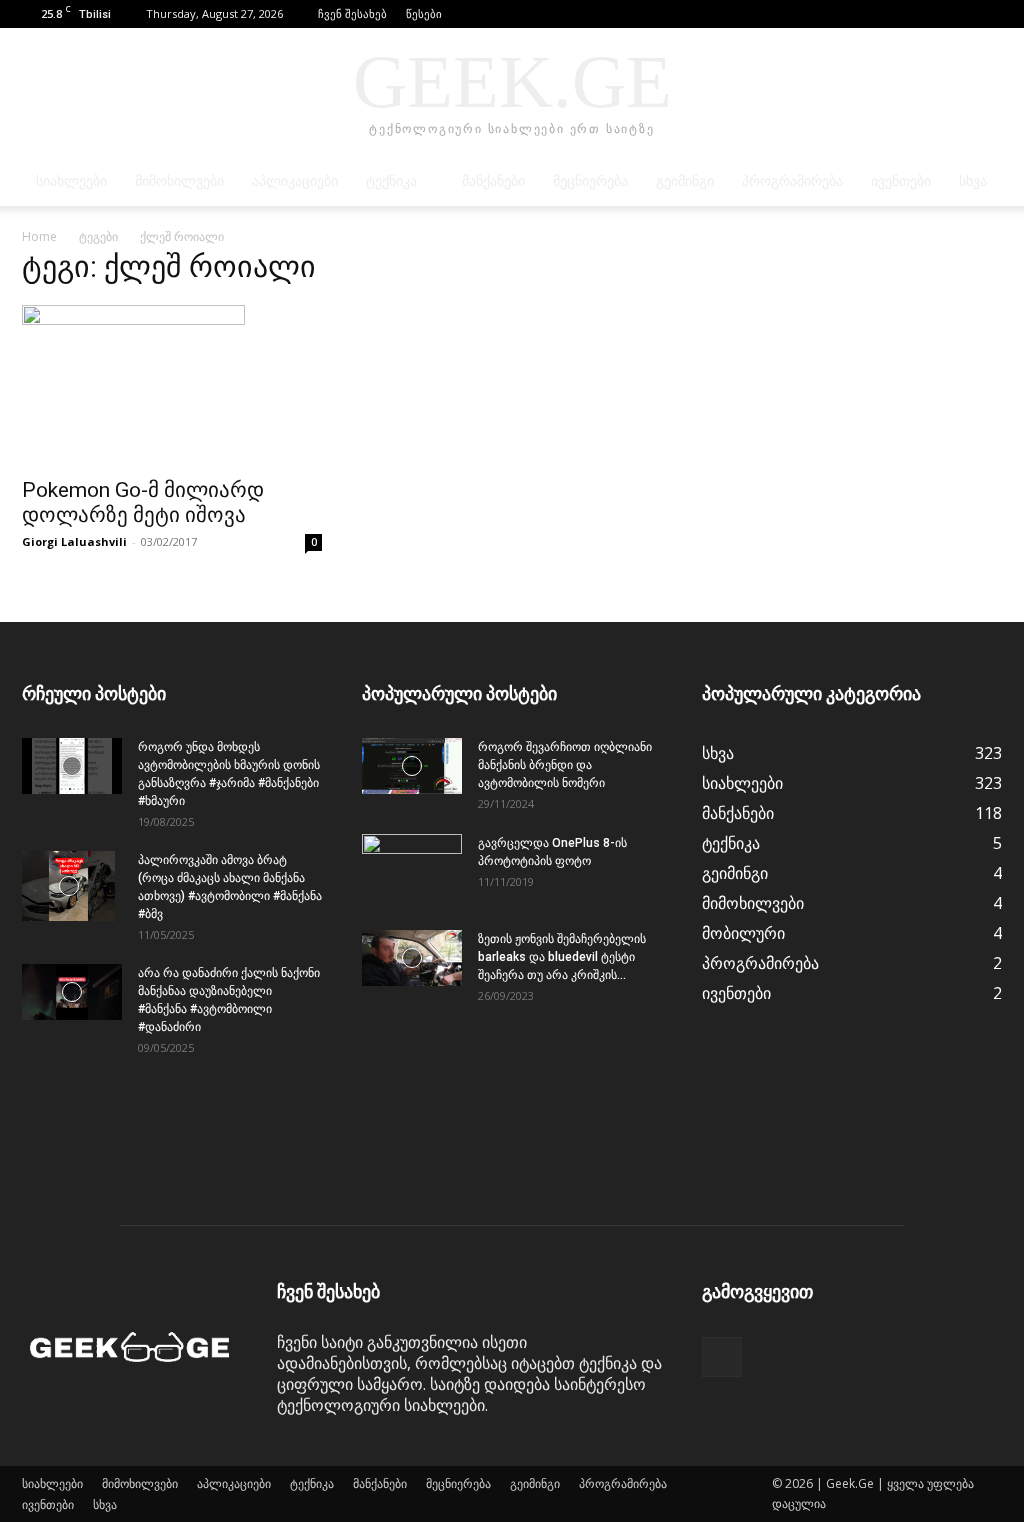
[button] (957, 13)
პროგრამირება (792, 181)
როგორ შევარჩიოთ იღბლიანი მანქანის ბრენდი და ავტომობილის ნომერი (565, 765)
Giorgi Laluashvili (74, 541)
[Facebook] (987, 14)
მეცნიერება (590, 181)
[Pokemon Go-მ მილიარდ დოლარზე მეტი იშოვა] (172, 385)
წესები (424, 13)
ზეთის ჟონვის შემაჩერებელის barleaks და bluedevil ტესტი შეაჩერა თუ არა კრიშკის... (562, 957)
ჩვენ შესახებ (352, 13)
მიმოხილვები (179, 181)
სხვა (973, 181)
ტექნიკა (391, 181)
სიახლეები (71, 181)
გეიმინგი (685, 181)
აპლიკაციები (295, 181)
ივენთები (901, 181)
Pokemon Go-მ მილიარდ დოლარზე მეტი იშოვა (143, 502)
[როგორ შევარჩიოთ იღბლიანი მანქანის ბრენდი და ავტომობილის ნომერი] (412, 766)
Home (39, 236)
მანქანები (493, 181)
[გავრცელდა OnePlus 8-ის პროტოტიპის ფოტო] (412, 869)
